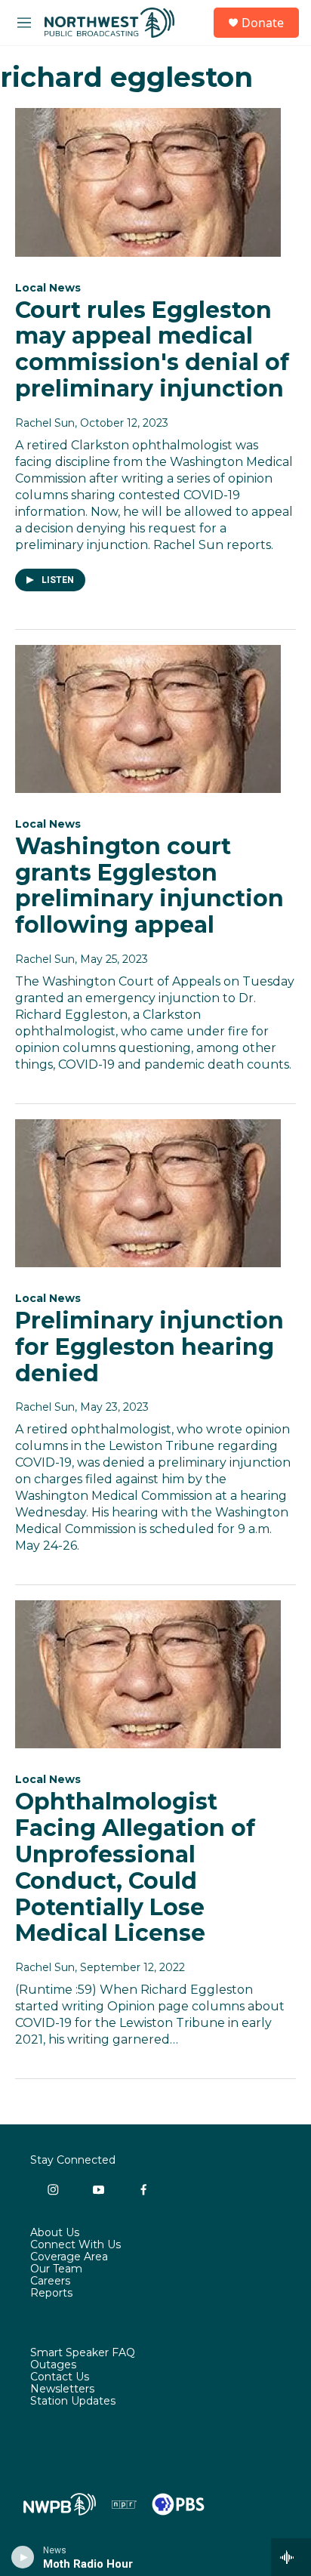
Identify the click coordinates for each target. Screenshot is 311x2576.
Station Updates (73, 2402)
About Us (55, 2233)
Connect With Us (75, 2245)
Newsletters (62, 2389)
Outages (53, 2365)
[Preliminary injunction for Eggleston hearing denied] (148, 1193)
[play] (23, 2557)
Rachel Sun (45, 423)
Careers (50, 2281)
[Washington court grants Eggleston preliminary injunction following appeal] (148, 719)
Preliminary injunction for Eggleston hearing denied (149, 1347)
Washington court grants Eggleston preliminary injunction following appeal (149, 885)
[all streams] (291, 2557)
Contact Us (60, 2377)
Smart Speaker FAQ (83, 2353)
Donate (263, 23)
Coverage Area (69, 2257)
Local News (48, 288)
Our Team (56, 2269)
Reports (51, 2294)
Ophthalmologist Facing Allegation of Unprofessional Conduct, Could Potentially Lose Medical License (135, 1867)
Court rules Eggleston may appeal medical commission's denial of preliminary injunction (152, 349)
